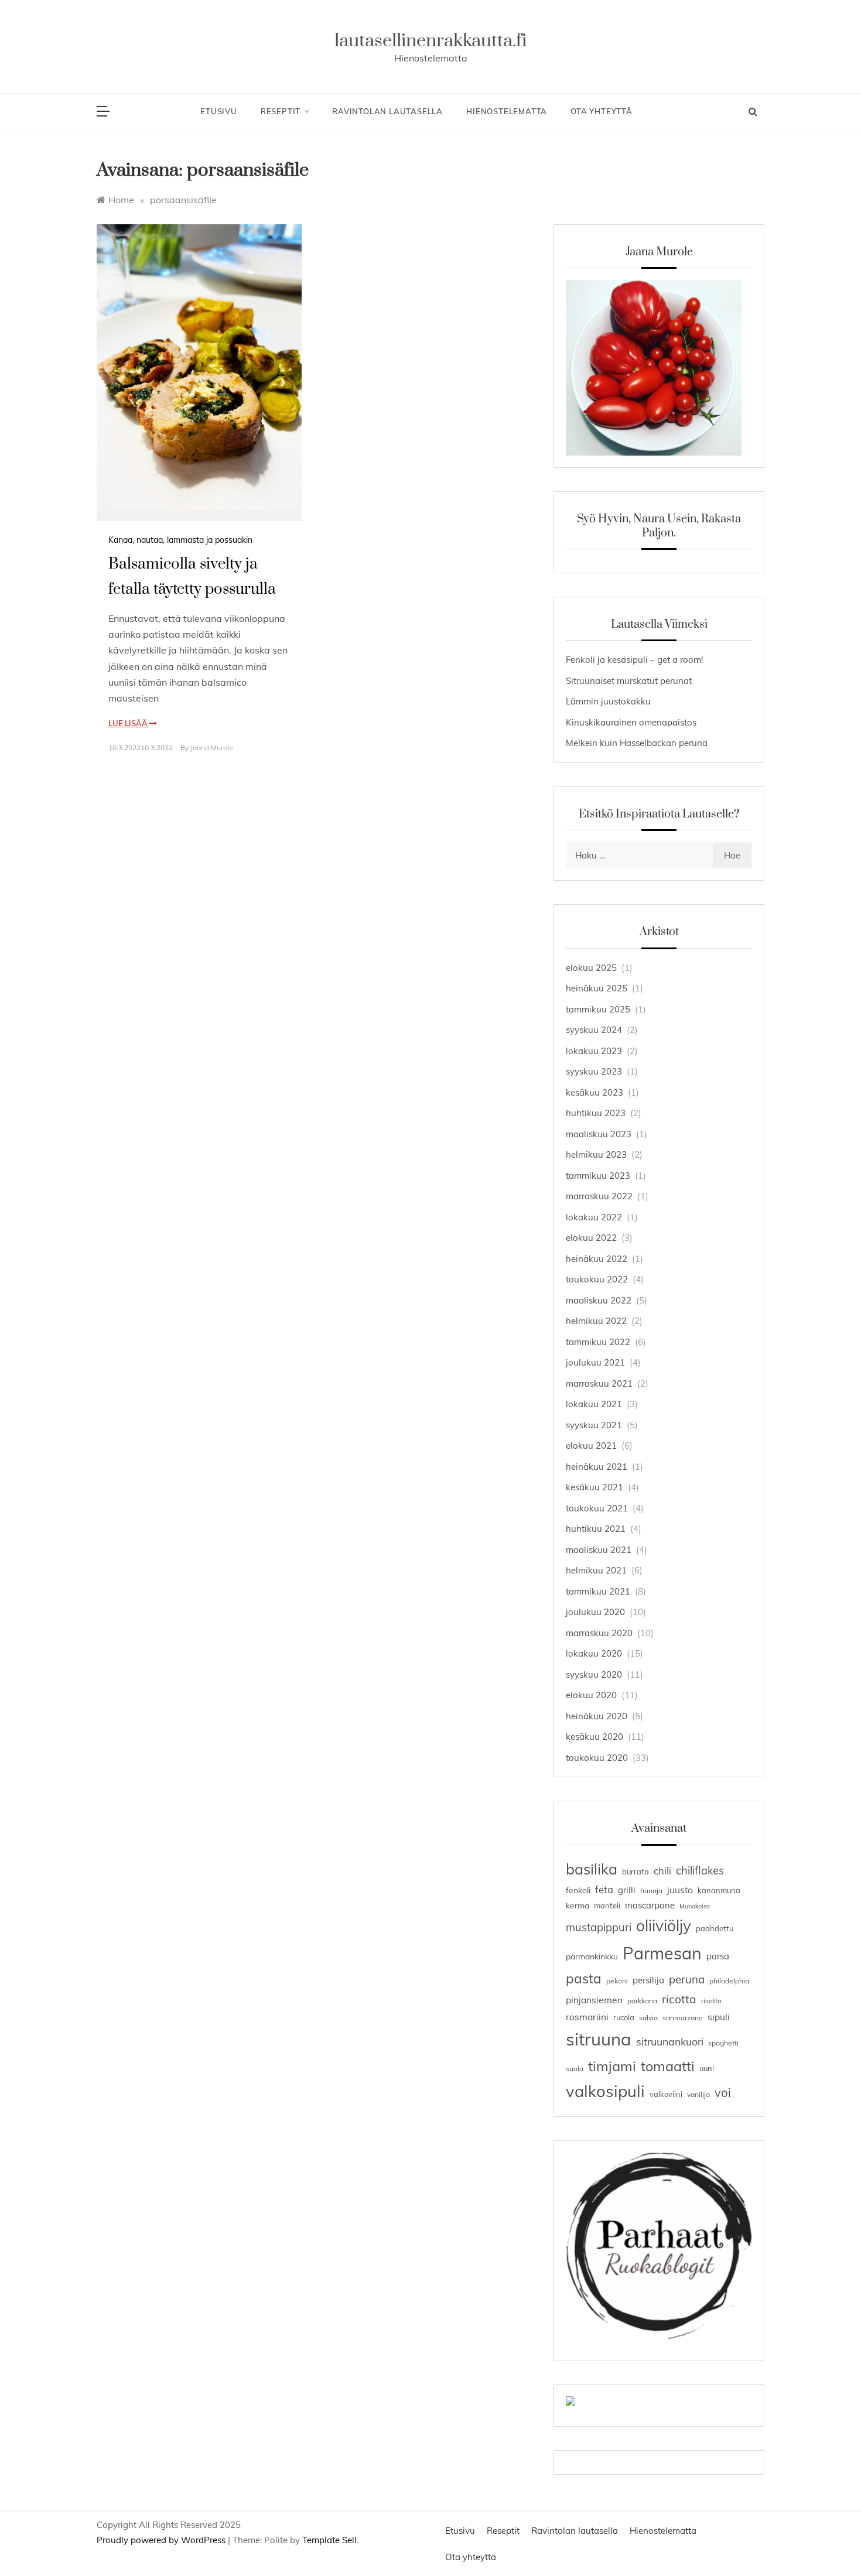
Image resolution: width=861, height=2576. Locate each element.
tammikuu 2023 (598, 1176)
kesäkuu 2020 (594, 1737)
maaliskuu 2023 (599, 1134)
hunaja (651, 1891)
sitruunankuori (670, 2041)
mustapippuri (599, 1927)
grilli (627, 1890)
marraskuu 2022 (599, 1196)
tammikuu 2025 (598, 1009)
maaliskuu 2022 (599, 1300)
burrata (635, 1872)
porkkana (642, 2001)
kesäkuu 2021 (594, 1487)
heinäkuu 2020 (597, 1716)
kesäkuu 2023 (594, 1092)
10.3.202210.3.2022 (141, 748)
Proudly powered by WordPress (162, 2540)
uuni (707, 2068)
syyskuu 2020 (594, 1674)
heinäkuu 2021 (597, 1467)
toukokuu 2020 (597, 1758)
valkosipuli (605, 2091)
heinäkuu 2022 (597, 1259)
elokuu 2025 (591, 968)
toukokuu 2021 (597, 1508)
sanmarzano (683, 2018)
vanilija (698, 2094)
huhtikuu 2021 (596, 1529)
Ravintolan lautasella (387, 111)
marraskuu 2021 (599, 1383)
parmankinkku (592, 1956)
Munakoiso (695, 1906)
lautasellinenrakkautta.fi (430, 41)
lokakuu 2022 (594, 1217)
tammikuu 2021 (598, 1591)
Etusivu (219, 111)
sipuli (719, 2017)
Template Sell (329, 2540)
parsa (718, 1956)
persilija (648, 1980)
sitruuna (599, 2039)
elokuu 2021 (591, 1446)
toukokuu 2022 (597, 1279)
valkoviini (666, 2094)
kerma (578, 1905)
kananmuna (719, 1890)
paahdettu (715, 1928)
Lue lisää (129, 723)
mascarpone (650, 1905)
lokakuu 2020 (594, 1653)
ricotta (679, 1999)
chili (662, 1871)
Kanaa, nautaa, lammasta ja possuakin (180, 540)
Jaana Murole (212, 748)
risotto (711, 2001)
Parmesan (662, 1953)
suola (575, 2069)
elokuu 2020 (591, 1695)
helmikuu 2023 (596, 1154)
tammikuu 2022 (598, 1342)
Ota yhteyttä (602, 111)
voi (723, 2093)
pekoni (617, 1981)
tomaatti (668, 2066)
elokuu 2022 (591, 1238)
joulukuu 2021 (595, 1362)
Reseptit (281, 111)
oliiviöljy (664, 1926)
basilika (592, 1869)
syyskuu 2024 (594, 1030)
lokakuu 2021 (594, 1404)
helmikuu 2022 (596, 1321)
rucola (624, 2017)
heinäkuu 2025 (597, 988)
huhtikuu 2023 (596, 1113)
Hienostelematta (507, 111)
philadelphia (729, 1981)
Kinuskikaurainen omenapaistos (631, 722)
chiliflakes (700, 1871)
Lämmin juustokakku (608, 701)
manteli (607, 1906)
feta (604, 1889)
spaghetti (723, 2043)
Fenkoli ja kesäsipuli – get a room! (634, 660)
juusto (680, 1890)
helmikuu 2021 (596, 1570)
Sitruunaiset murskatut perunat (629, 681)
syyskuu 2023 (594, 1071)
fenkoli (578, 1890)
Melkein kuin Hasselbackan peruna (637, 743)
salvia (648, 2018)
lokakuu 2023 (594, 1051)
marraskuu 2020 (599, 1633)
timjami (612, 2066)
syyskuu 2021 (594, 1425)
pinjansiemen (594, 2000)
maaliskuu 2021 (599, 1550)
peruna (687, 1979)
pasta (584, 1978)
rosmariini (587, 2017)
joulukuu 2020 (595, 1612)
